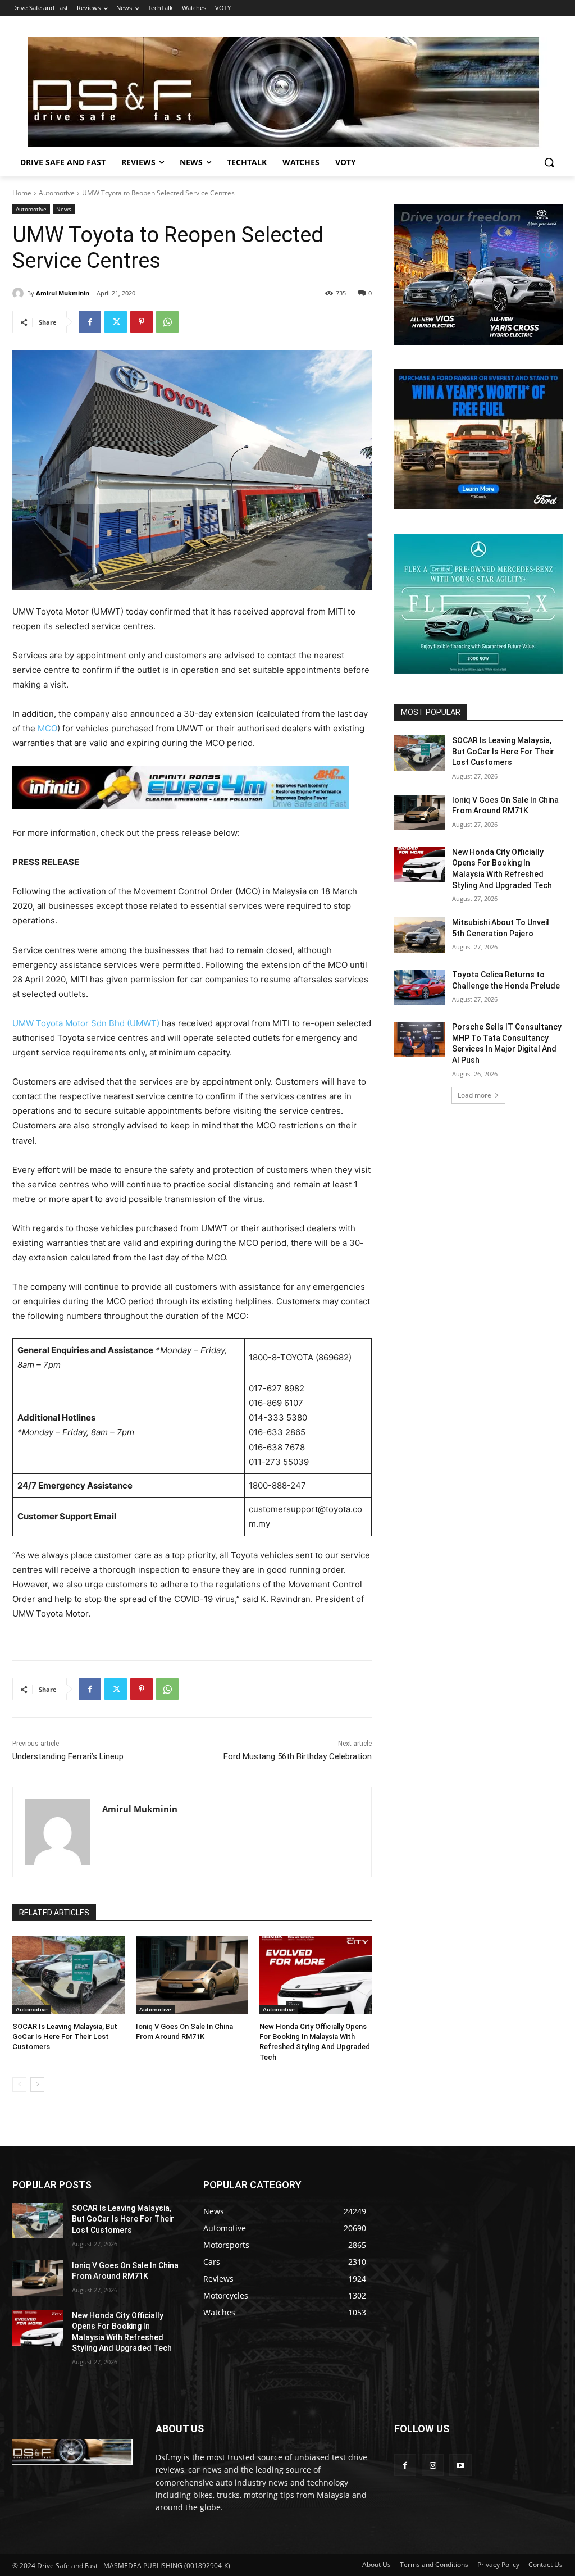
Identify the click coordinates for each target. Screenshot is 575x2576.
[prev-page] (19, 2085)
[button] (549, 162)
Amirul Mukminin (63, 293)
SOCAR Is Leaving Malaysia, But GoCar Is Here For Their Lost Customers (65, 2036)
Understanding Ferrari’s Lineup (68, 1756)
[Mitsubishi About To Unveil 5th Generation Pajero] (419, 935)
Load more (474, 1095)
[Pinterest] (142, 322)
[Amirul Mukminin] (20, 293)
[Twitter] (116, 322)
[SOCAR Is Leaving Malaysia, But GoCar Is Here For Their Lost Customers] (69, 1975)
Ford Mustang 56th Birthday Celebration (298, 1756)
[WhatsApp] (167, 322)
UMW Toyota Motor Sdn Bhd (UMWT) (86, 1023)
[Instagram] (433, 2465)
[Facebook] (90, 322)
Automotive (57, 193)
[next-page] (37, 2085)
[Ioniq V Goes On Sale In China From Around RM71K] (192, 1975)
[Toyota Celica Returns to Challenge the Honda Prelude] (419, 987)
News (64, 209)
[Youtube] (460, 2465)
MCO (47, 728)
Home (22, 193)
